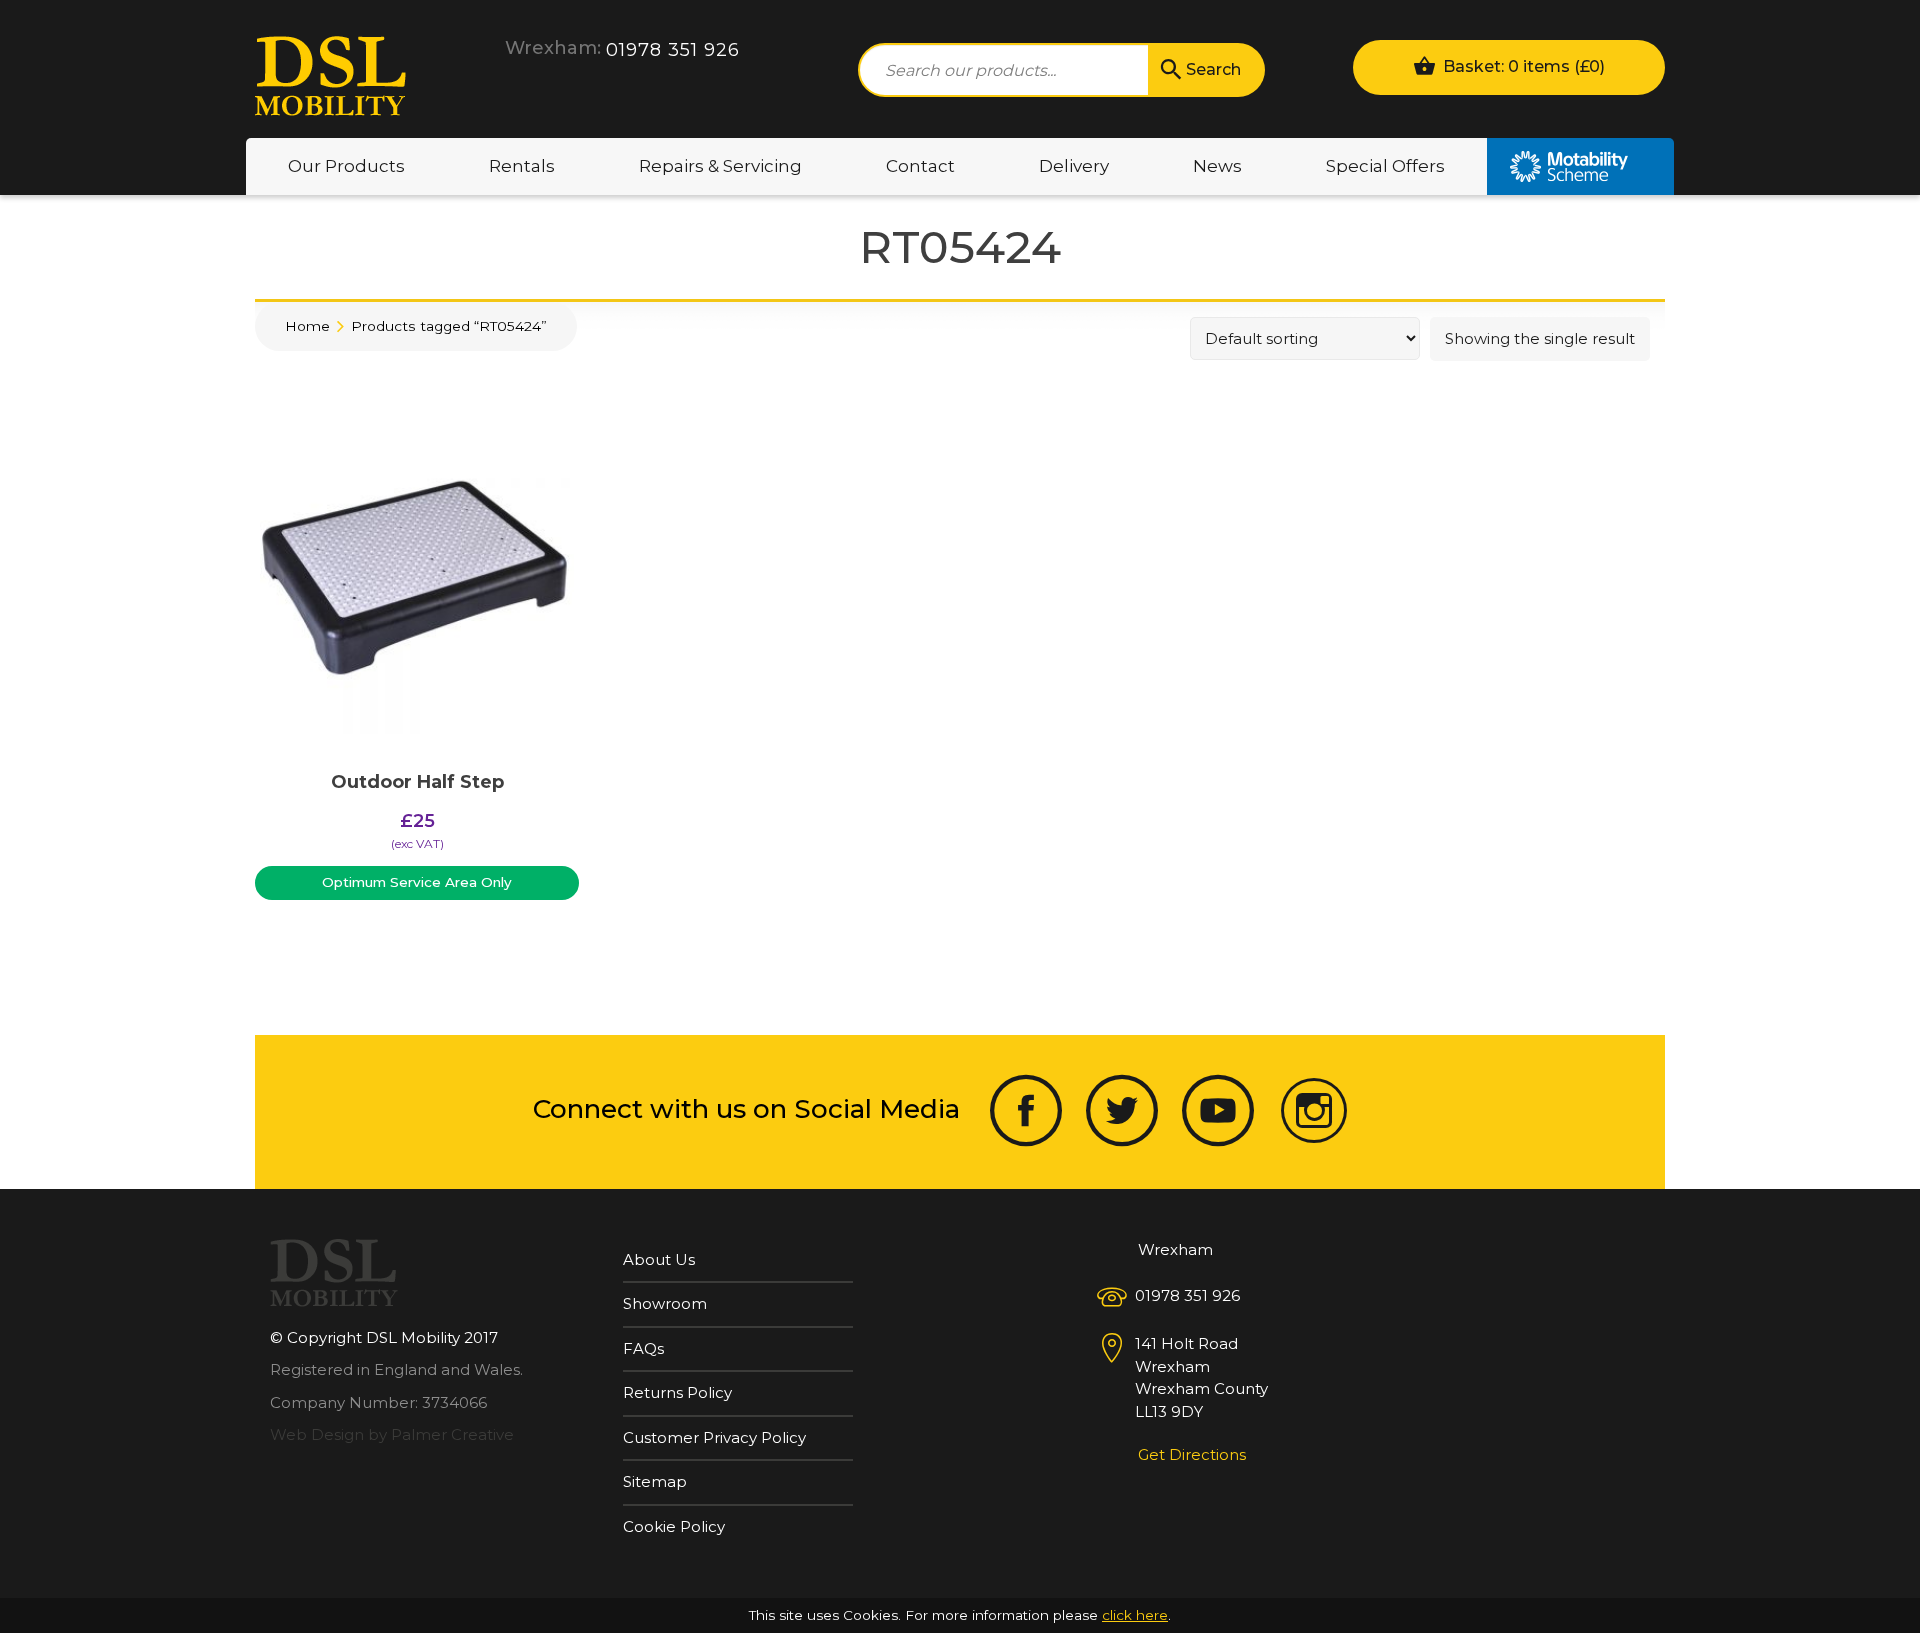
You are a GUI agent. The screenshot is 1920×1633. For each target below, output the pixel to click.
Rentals (522, 166)
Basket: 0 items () (1522, 66)
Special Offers (1385, 166)
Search (1213, 69)
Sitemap (655, 1481)
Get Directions (1192, 1454)
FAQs (643, 1348)
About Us (659, 1259)
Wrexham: (553, 48)
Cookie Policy (674, 1526)
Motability (1580, 166)
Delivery (1074, 166)
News (1217, 166)
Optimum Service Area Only (417, 882)
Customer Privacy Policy (714, 1437)
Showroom (665, 1303)
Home (307, 326)
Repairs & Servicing (720, 166)
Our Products (346, 166)
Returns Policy (677, 1392)
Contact (920, 166)
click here (1135, 1615)
